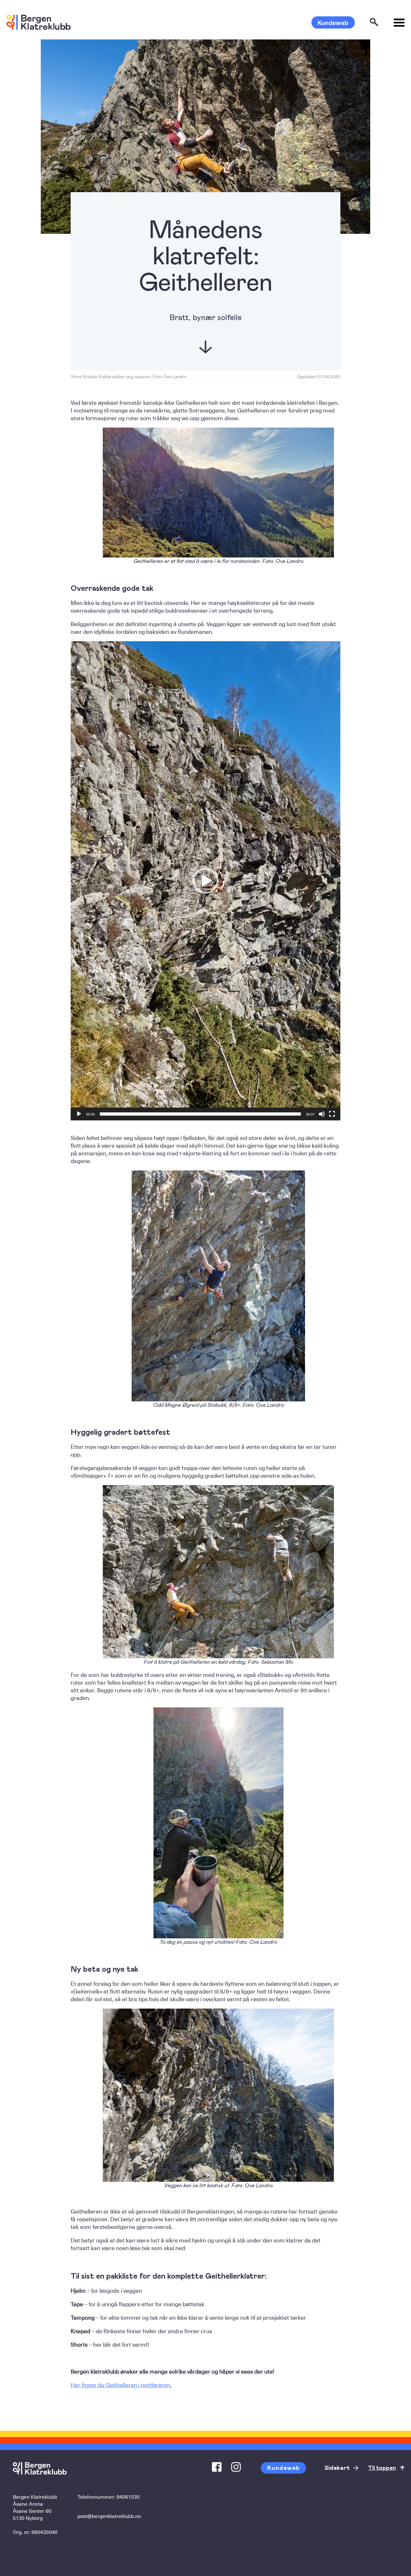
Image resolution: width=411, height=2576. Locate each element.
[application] (205, 881)
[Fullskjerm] (332, 1114)
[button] (205, 881)
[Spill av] (79, 1114)
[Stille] (322, 1114)
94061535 (128, 2496)
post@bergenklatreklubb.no (109, 2516)
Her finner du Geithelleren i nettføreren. (121, 2385)
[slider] (200, 1114)
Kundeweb (333, 22)
